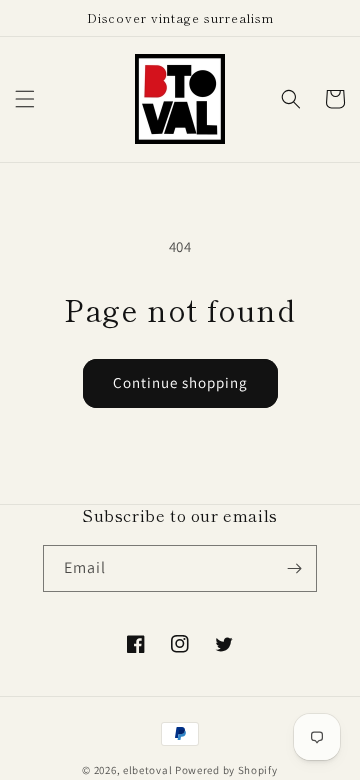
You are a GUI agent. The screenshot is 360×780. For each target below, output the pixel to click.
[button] (25, 99)
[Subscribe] (294, 568)
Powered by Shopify (226, 770)
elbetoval (147, 770)
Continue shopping (180, 382)
